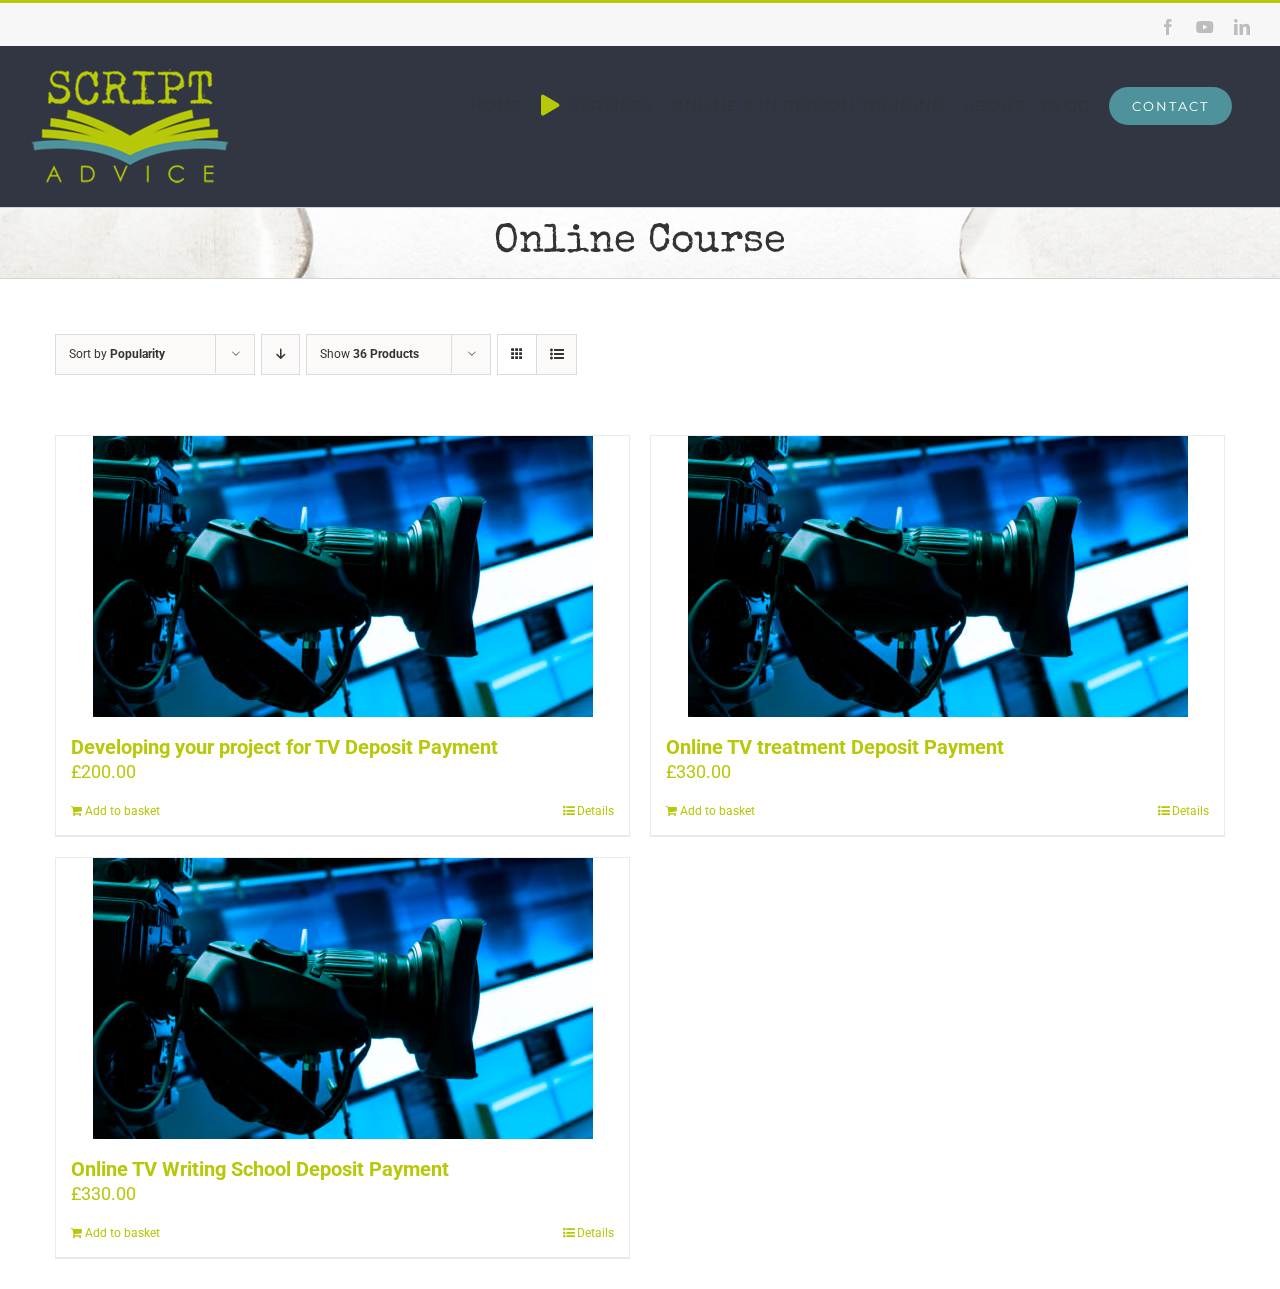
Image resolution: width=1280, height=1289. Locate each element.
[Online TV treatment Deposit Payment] (937, 576)
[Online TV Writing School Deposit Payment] (342, 998)
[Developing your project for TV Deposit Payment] (342, 576)
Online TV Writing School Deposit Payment (260, 1169)
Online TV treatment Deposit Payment (835, 747)
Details (595, 811)
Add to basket (122, 811)
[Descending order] (280, 354)
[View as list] (556, 354)
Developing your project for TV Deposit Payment (284, 747)
